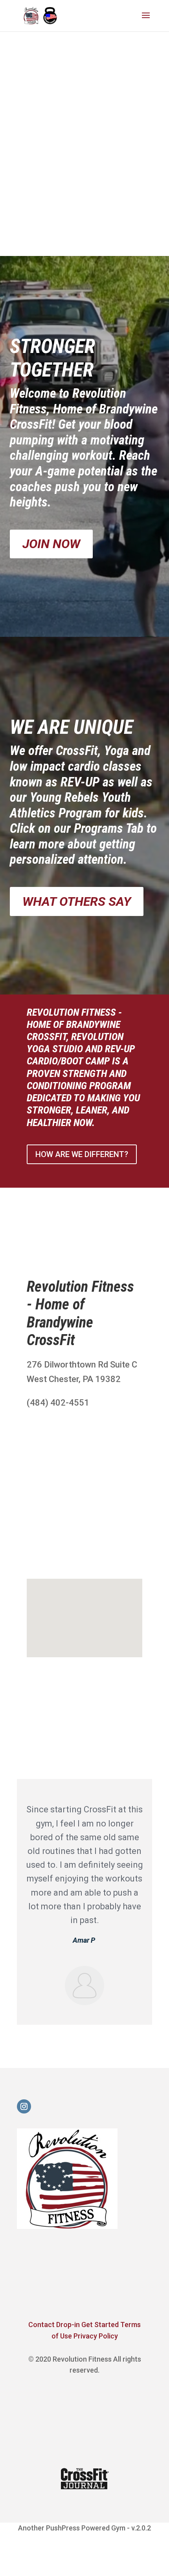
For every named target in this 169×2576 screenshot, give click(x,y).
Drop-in (68, 2325)
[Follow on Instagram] (24, 2106)
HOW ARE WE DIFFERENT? (82, 1154)
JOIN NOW (51, 544)
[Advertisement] (84, 160)
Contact (42, 2325)
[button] (87, 1610)
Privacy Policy (96, 2336)
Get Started (100, 2325)
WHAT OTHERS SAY (77, 901)
